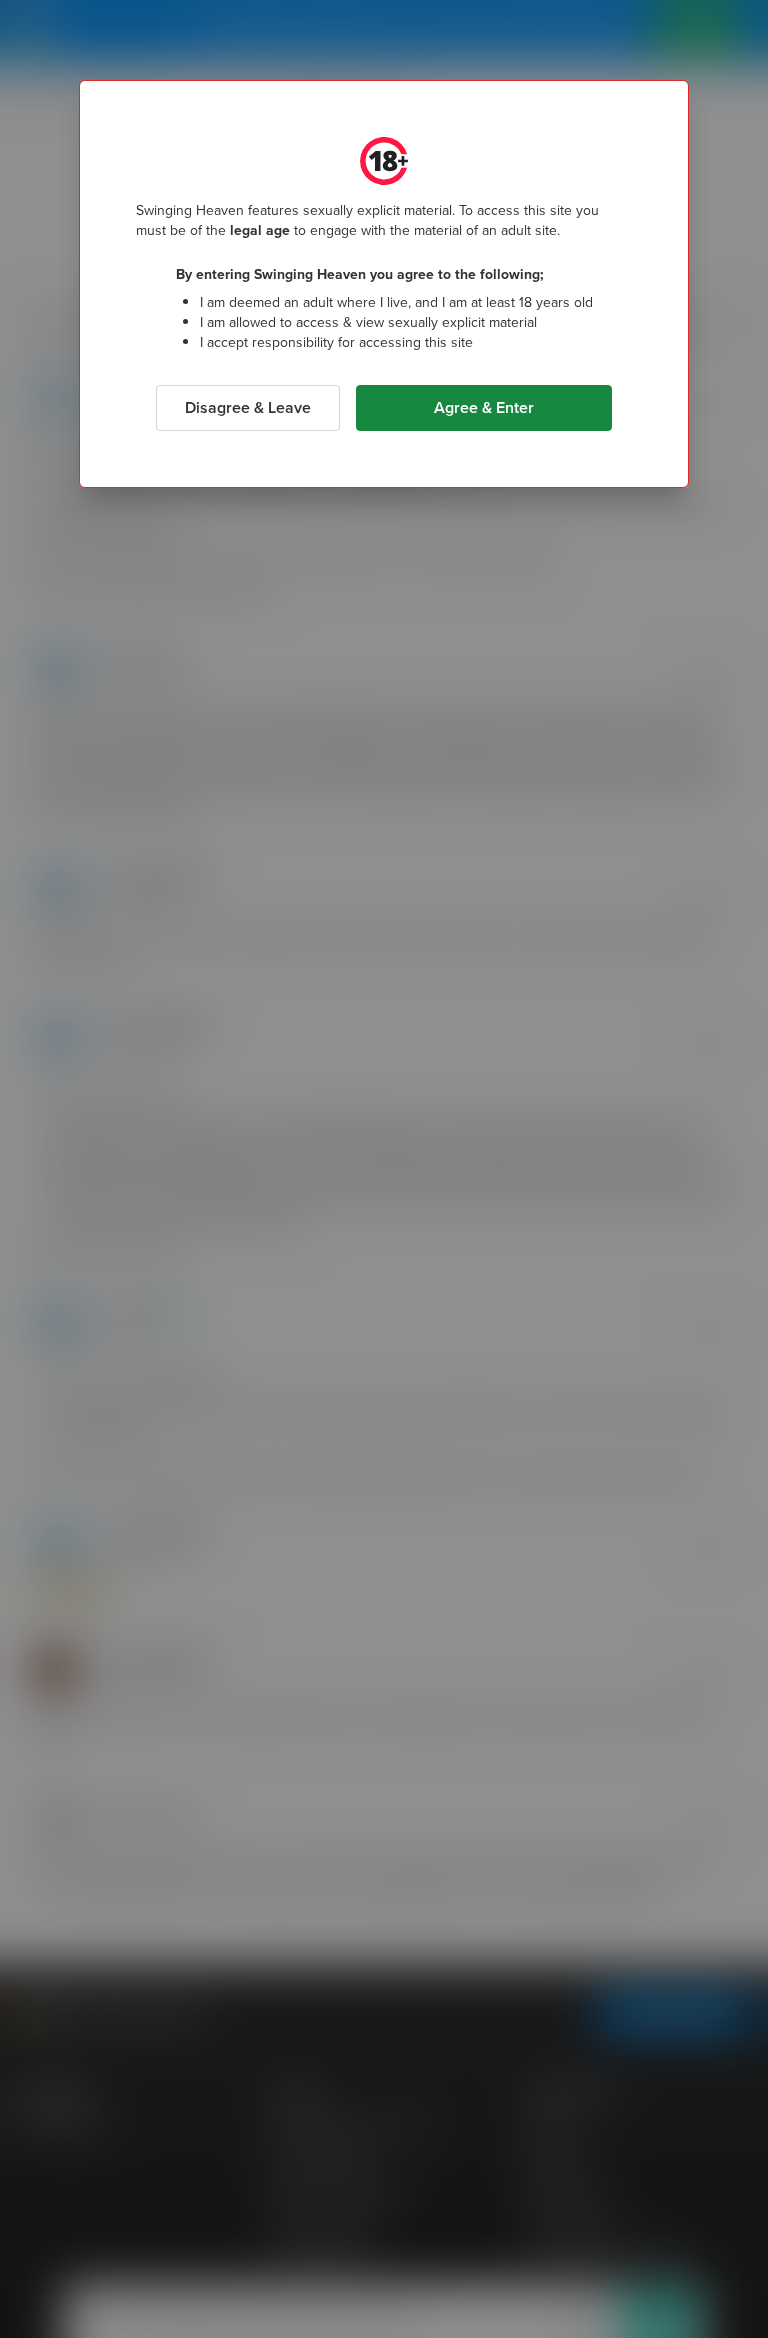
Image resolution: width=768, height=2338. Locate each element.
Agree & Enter (484, 407)
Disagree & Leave (248, 407)
